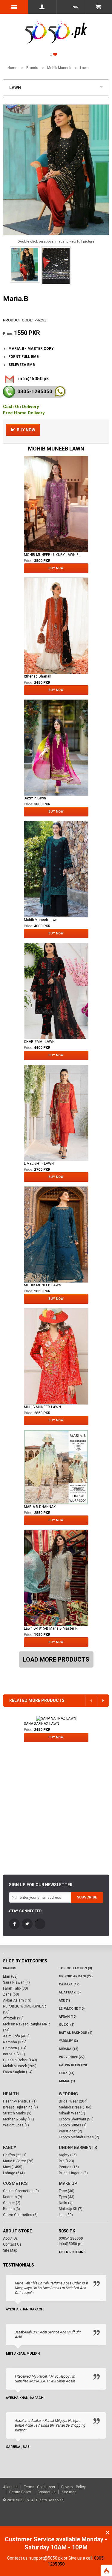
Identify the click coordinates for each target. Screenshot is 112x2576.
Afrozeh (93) (13, 2018)
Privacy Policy (73, 2487)
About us (10, 2487)
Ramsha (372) (15, 2042)
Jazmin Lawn (35, 798)
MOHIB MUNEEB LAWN (43, 1285)
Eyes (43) (67, 2197)
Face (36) (67, 2191)
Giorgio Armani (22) (76, 1976)
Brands (32, 68)
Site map (69, 2492)
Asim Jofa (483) (16, 2036)
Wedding (68, 2094)
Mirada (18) (69, 2049)
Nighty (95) (68, 2155)
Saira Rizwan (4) (16, 1982)
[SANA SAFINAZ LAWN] (56, 1718)
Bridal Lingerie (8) (73, 2173)
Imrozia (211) (14, 2054)
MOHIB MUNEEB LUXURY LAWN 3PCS (53, 555)
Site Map (10, 2250)
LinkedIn (40, 1924)
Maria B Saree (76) (18, 2161)
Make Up (68, 2183)
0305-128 (35, 391)
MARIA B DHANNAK (40, 1507)
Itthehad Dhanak (37, 676)
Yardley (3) (68, 2041)
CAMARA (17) (69, 1984)
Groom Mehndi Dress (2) (79, 2137)
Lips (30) (66, 2215)
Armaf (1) (67, 2081)
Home (12, 68)
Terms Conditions (39, 2487)
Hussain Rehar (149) (20, 2060)
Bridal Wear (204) (73, 2101)
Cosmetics (15, 2183)
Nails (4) (66, 2203)
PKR (75, 7)
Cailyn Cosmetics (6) (20, 2215)
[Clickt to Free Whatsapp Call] (60, 391)
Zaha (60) (11, 1994)
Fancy (10, 2148)
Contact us (46, 2492)
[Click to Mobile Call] (9, 392)
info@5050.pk (34, 379)
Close (107, 2533)
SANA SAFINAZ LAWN (42, 1724)
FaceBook (14, 1924)
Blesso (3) (11, 2209)
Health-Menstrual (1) (20, 2101)
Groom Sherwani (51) (76, 2119)
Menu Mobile (14, 7)
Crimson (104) (15, 2048)
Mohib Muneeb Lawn (41, 920)
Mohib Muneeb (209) (20, 2066)
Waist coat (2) (70, 2131)
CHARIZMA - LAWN (39, 1042)
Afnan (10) (68, 2017)
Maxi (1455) (13, 2167)
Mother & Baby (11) (19, 2119)
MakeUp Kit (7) (71, 2209)
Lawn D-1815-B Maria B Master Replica (53, 1628)
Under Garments (78, 2148)
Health (11, 2094)
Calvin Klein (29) (73, 2065)
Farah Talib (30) (16, 1988)
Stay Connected (25, 1911)
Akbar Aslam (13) (17, 2000)
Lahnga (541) (14, 2173)
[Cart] (98, 7)
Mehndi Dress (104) (75, 2107)
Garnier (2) (12, 2203)
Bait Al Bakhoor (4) (76, 2033)
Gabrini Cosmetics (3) (21, 2191)
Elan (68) (10, 1976)
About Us (10, 2238)
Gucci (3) (67, 2025)
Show (103, 86)
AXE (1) (64, 2000)
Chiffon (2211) (15, 2155)
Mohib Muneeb (59, 68)
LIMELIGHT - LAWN (39, 1164)
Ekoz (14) (67, 2073)
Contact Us (12, 2244)
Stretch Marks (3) (17, 2113)
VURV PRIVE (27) (72, 2057)
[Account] (42, 7)
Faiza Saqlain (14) (18, 2072)
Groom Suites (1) (73, 2125)
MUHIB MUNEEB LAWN (42, 1407)
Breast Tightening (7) (20, 2107)
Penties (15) (69, 2167)
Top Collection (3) (75, 1968)
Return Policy (20, 2492)
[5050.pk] (56, 26)
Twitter (27, 1924)
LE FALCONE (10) (72, 2009)
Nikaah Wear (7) (72, 2113)
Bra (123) (66, 2161)
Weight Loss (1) (16, 2125)
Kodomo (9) (13, 2197)
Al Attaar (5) (70, 1992)
